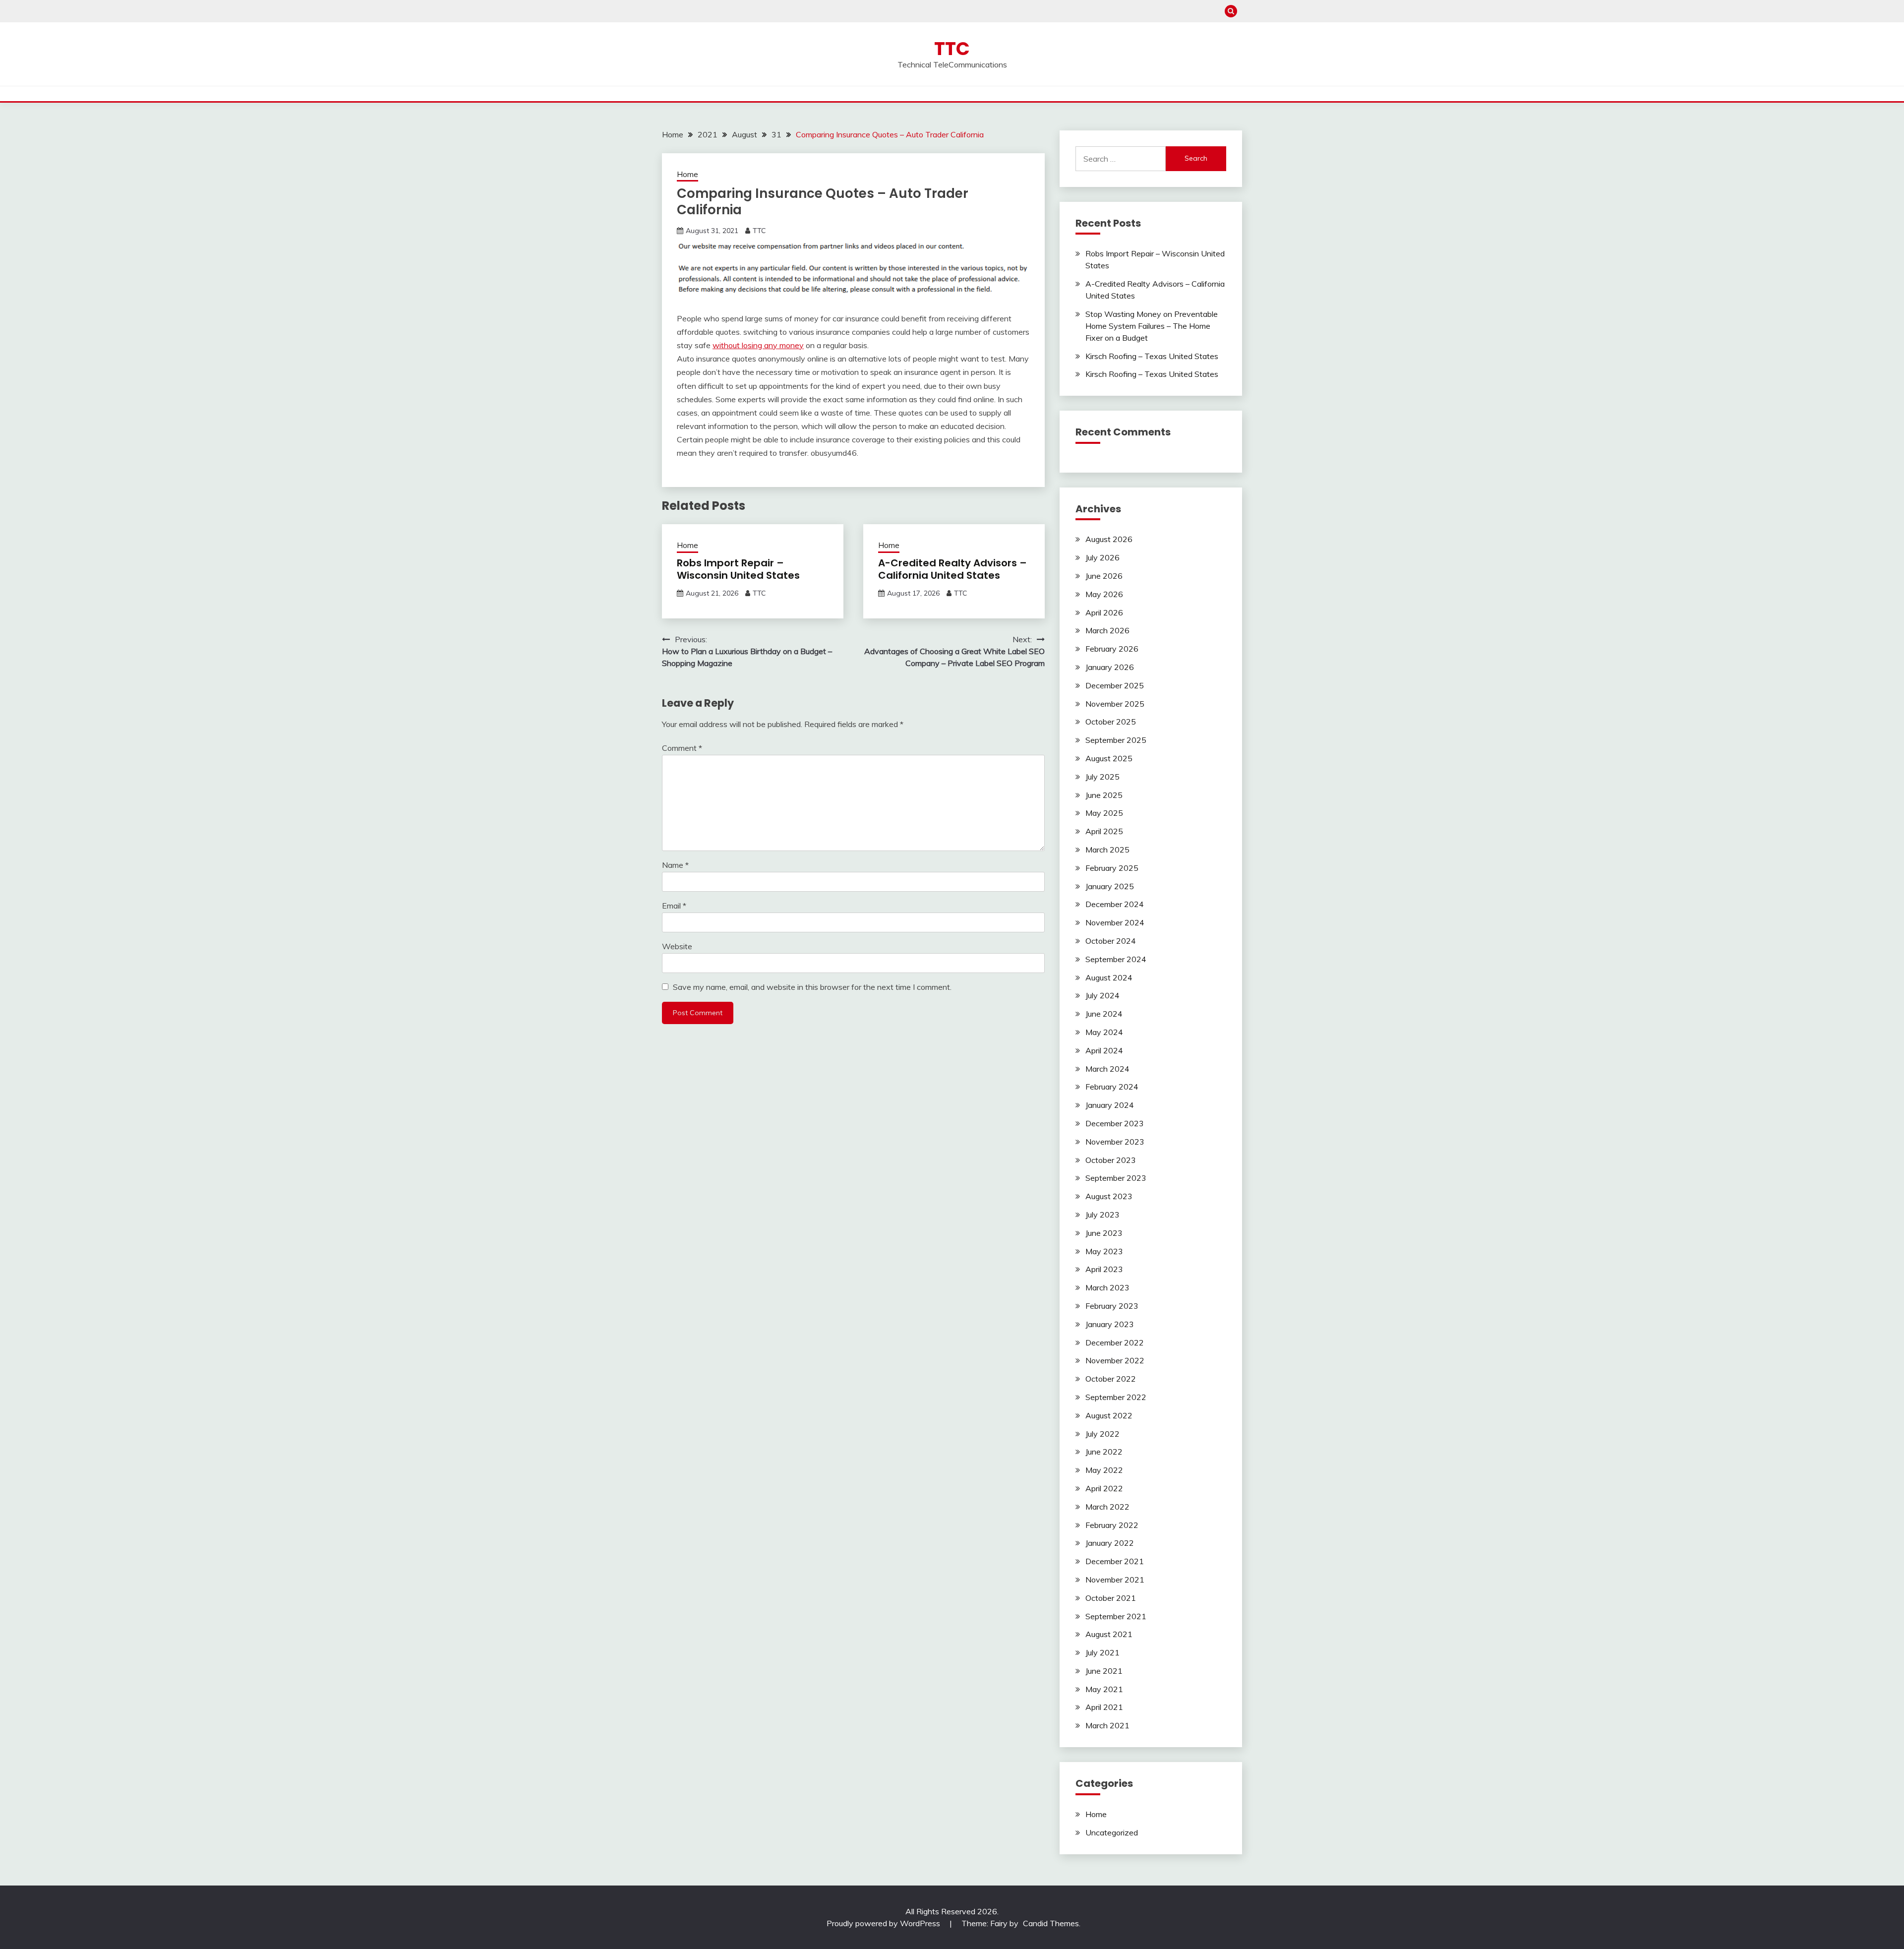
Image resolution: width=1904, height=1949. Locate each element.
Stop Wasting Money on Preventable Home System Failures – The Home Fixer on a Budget (1152, 326)
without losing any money (758, 345)
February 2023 (1112, 1306)
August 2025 (1109, 758)
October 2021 (1111, 1598)
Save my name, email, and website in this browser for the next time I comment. (812, 987)
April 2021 (1104, 1707)
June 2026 (1104, 576)
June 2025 (1104, 795)
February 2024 (1112, 1087)
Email (674, 906)
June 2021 (1104, 1671)
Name (675, 865)
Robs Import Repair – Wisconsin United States (738, 569)
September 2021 (1116, 1616)
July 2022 (1102, 1434)
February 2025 (1112, 868)
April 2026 (1104, 612)
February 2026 (1112, 649)
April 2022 (1104, 1488)
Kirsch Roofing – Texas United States (1152, 356)
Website (677, 946)
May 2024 (1104, 1032)
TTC (952, 49)
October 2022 (1111, 1379)
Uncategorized (1112, 1832)
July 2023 (1102, 1215)
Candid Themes (1051, 1923)
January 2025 (1110, 886)
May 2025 (1104, 813)
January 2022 (1110, 1543)
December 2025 (1115, 685)
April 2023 (1104, 1269)
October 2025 (1111, 722)
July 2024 (1102, 995)
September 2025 (1116, 740)
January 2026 (1110, 667)
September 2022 (1116, 1397)
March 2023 (1107, 1287)
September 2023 (1116, 1178)
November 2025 (1115, 704)
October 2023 (1111, 1160)
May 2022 (1104, 1470)
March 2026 (1107, 630)
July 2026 (1102, 557)
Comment (682, 748)
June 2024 (1104, 1014)
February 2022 (1112, 1525)
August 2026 (1109, 539)
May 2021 (1104, 1689)
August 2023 (1109, 1196)
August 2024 (1109, 977)
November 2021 (1115, 1580)
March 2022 (1107, 1507)
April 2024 (1104, 1050)
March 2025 (1107, 850)
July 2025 (1102, 777)
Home (687, 174)
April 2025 (1104, 831)
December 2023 (1115, 1123)
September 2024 (1116, 959)
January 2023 (1110, 1324)
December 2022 (1115, 1342)
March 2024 (1107, 1069)
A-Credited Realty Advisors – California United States (952, 569)
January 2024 (1110, 1105)
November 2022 (1115, 1360)
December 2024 (1115, 904)
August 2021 (1109, 1634)
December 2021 (1115, 1561)
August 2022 (1109, 1415)
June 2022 (1104, 1452)
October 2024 (1111, 941)
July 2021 (1102, 1652)
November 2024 (1115, 922)
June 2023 (1104, 1233)
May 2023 (1104, 1251)
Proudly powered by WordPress (884, 1923)
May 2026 (1104, 594)
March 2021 (1107, 1725)
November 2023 (1115, 1142)
